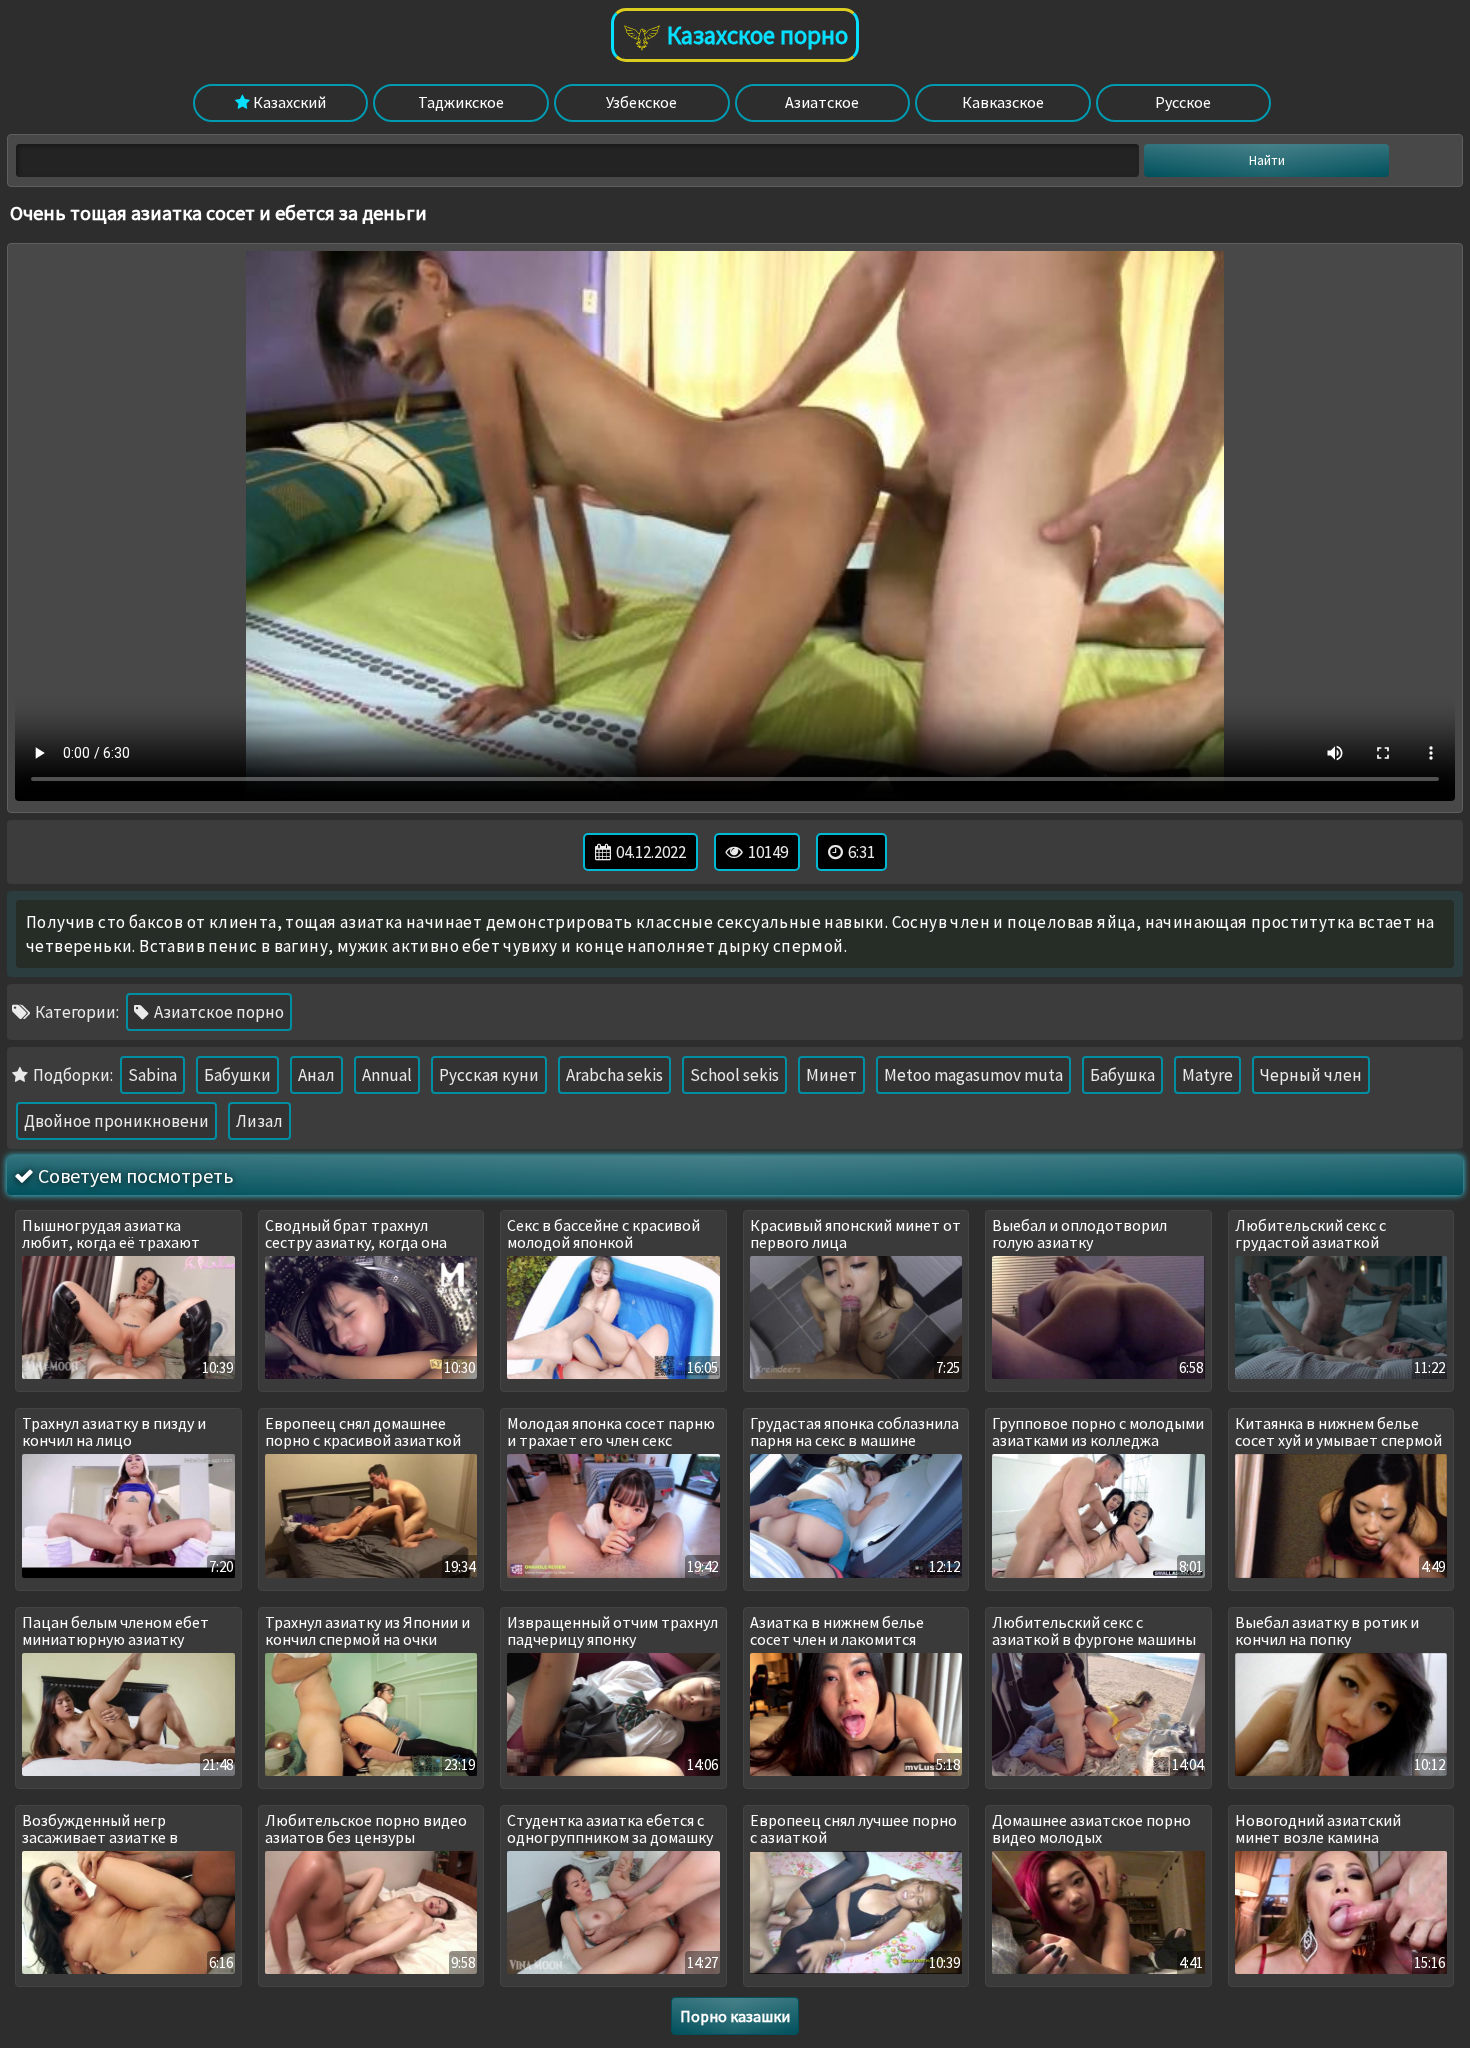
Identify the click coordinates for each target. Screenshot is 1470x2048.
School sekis (734, 1075)
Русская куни (489, 1075)
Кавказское (1003, 102)
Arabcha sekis (614, 1075)
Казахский (288, 102)
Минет (831, 1075)
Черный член (1311, 1075)
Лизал (259, 1121)
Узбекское (641, 102)
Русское (1183, 102)
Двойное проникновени (116, 1121)
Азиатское (822, 102)
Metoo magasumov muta (973, 1075)
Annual (387, 1075)
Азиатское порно (217, 1012)
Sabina (152, 1075)
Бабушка (1122, 1075)
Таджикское (461, 102)
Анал (316, 1075)
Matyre (1207, 1075)
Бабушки (237, 1075)
